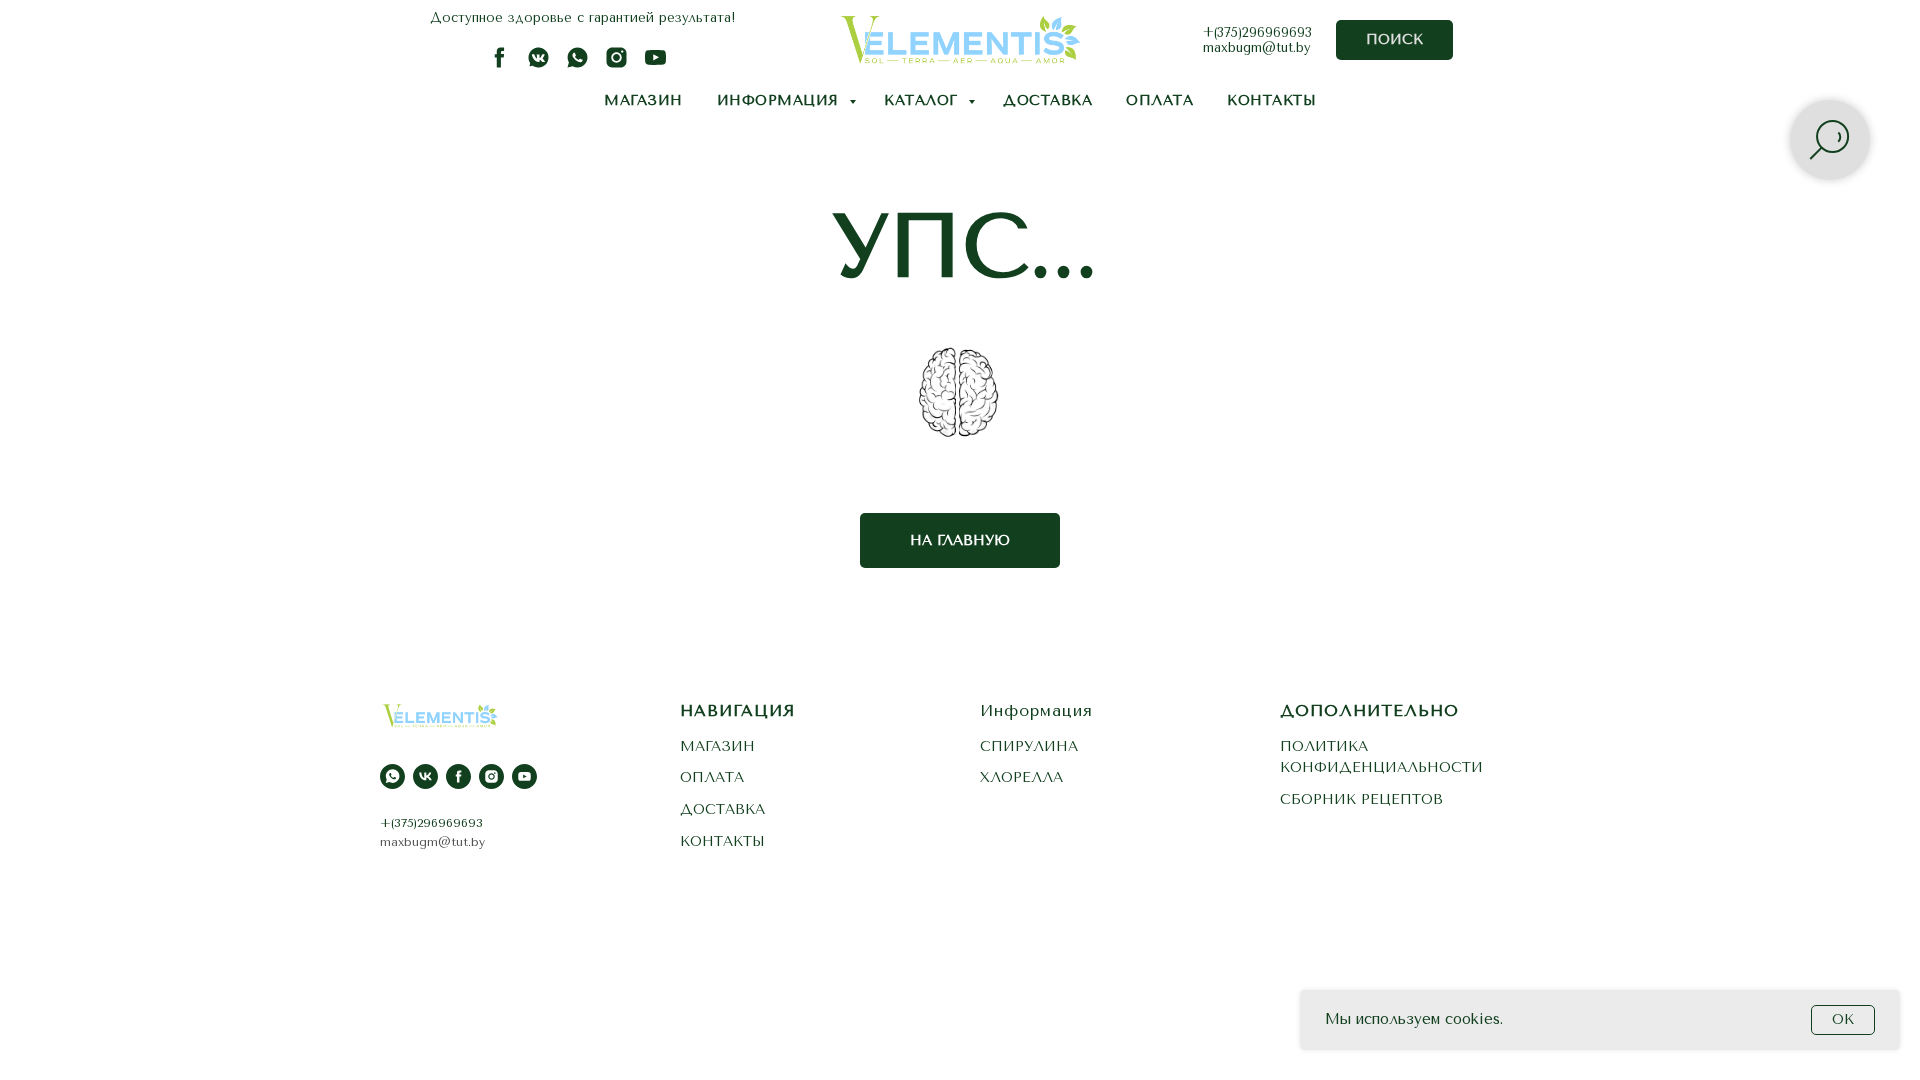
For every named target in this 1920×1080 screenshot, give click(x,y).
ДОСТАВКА (1047, 100)
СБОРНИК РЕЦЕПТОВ (1361, 799)
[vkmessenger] (538, 64)
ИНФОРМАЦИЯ (781, 100)
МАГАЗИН (643, 100)
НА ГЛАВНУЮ (960, 540)
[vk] (425, 776)
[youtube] (655, 64)
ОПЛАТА (1159, 100)
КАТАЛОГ (923, 100)
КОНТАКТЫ (1271, 100)
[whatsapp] (577, 64)
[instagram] (616, 64)
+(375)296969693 (1257, 32)
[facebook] (499, 64)
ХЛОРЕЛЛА (1021, 777)
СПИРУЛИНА (1029, 746)
